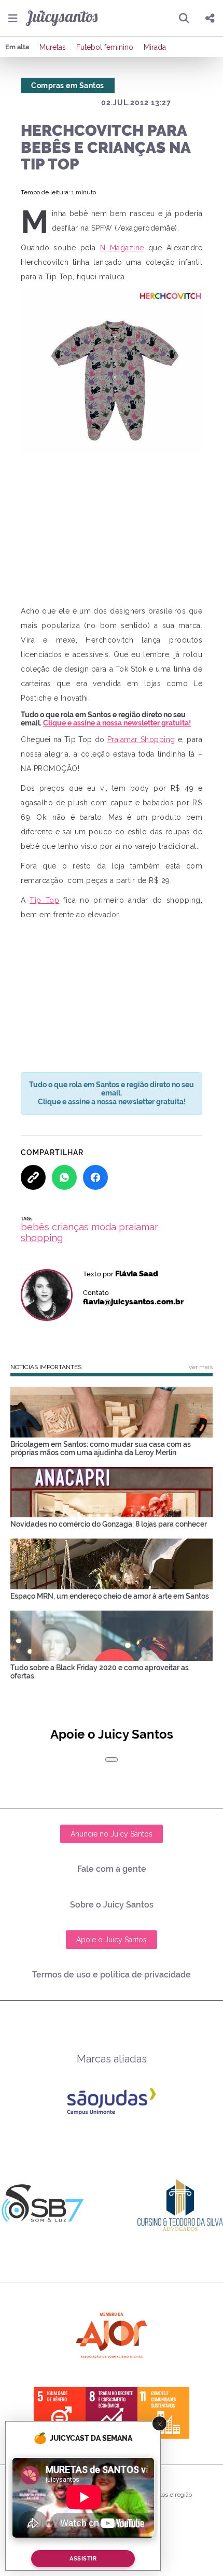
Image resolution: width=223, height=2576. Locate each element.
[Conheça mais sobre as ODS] (112, 2413)
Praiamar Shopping (141, 739)
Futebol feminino (105, 47)
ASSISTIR (83, 2559)
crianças (70, 1227)
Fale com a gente (112, 1869)
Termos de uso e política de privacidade (112, 1975)
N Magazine (122, 248)
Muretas (53, 47)
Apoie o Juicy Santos (112, 1940)
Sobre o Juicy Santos (112, 1905)
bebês (35, 1227)
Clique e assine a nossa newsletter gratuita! (117, 723)
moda (104, 1227)
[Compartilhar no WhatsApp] (64, 1177)
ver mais (201, 1367)
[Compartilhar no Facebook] (95, 1177)
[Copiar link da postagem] (33, 1177)
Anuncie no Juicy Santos (112, 1834)
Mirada (155, 47)
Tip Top (44, 900)
